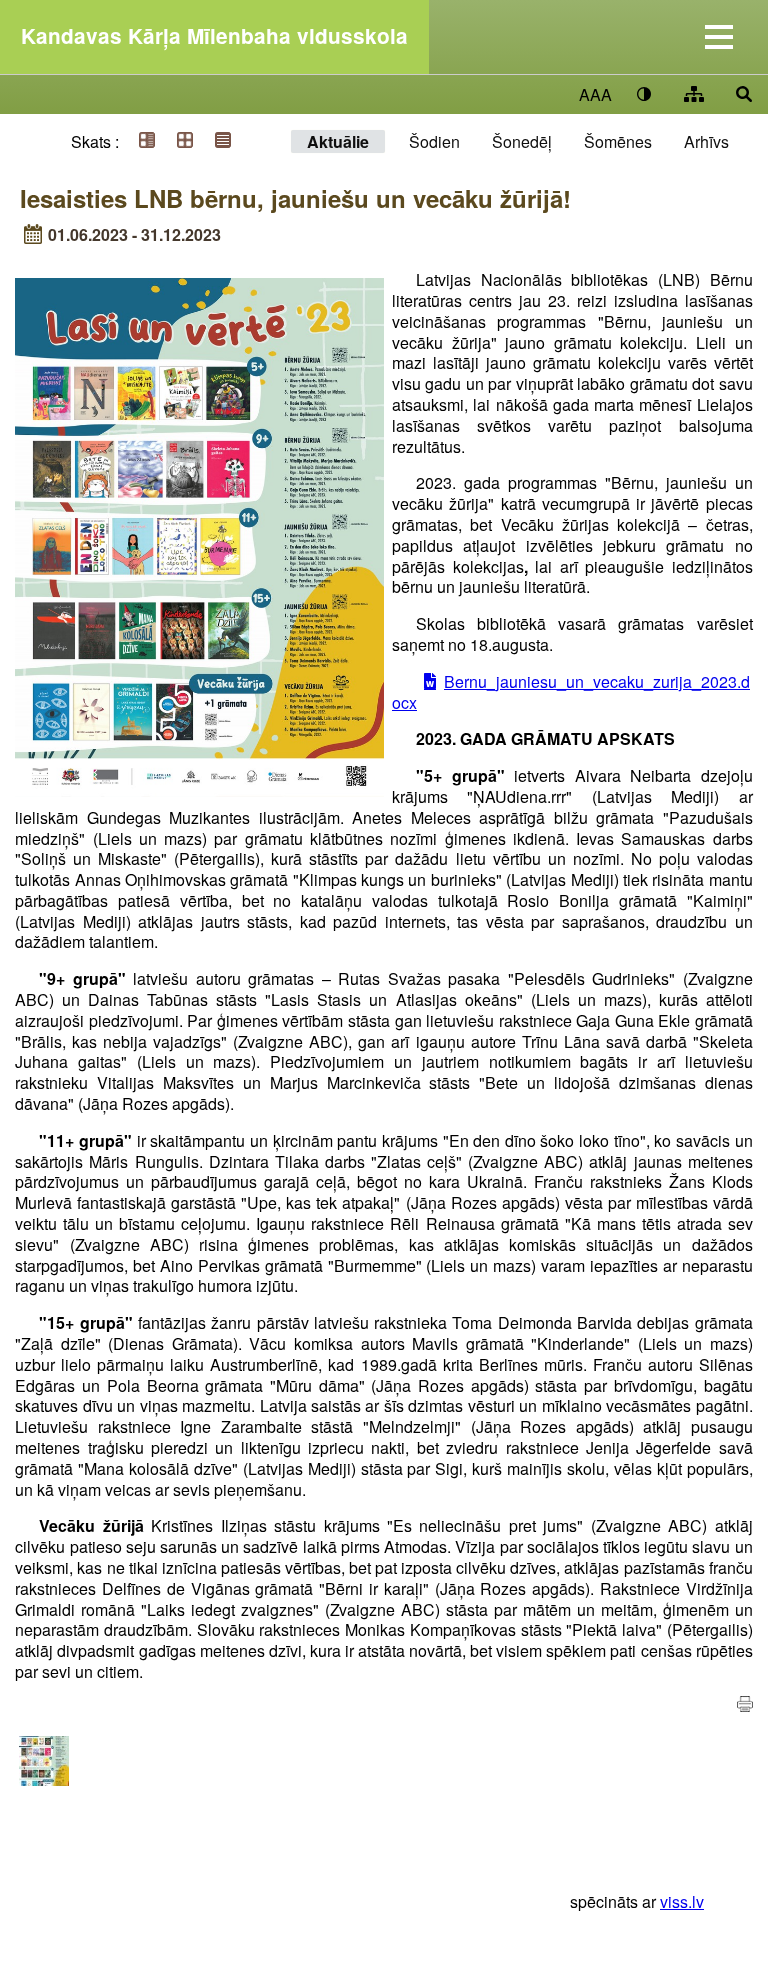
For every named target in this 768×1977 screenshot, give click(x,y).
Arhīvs (706, 141)
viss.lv (682, 1901)
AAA (595, 94)
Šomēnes (618, 141)
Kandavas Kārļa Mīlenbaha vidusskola (214, 35)
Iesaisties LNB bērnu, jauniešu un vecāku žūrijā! (295, 198)
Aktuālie (338, 141)
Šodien (434, 141)
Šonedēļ (522, 141)
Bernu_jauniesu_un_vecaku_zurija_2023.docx (571, 692)
